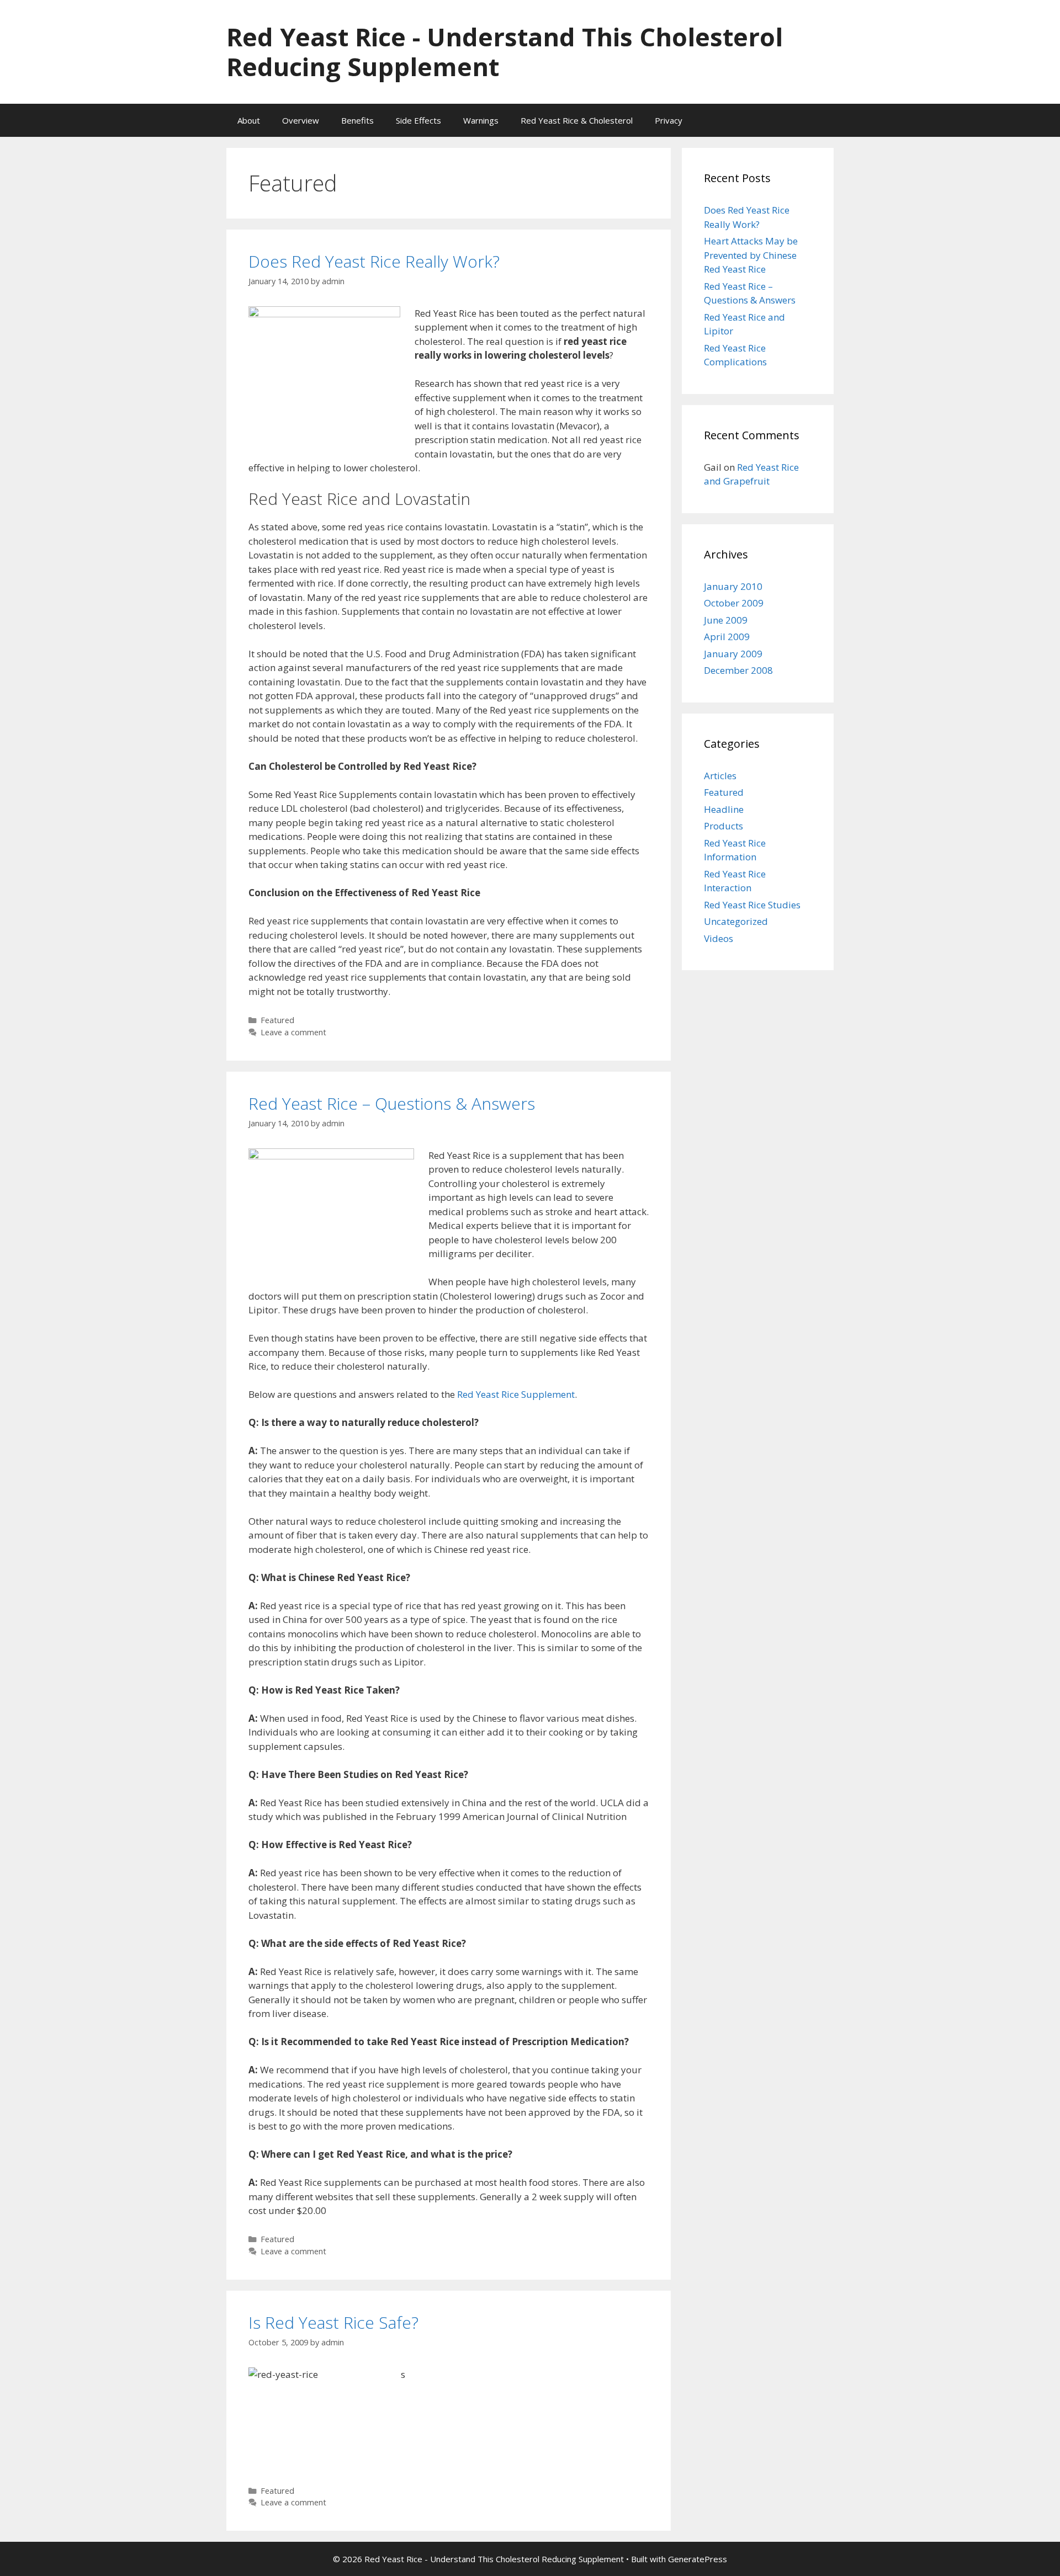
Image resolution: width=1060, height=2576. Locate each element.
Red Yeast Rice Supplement (516, 1394)
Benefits (357, 120)
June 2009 (726, 620)
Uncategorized (736, 921)
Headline (724, 809)
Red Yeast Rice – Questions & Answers (392, 1103)
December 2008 (738, 670)
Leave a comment (293, 1032)
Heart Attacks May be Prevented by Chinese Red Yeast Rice (751, 255)
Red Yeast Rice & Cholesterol (577, 120)
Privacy (669, 120)
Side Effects (418, 120)
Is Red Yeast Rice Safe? (333, 2322)
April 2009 (727, 637)
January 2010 (733, 586)
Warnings (481, 120)
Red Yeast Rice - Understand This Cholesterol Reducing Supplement (505, 52)
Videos (719, 938)
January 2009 (733, 654)
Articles (720, 776)
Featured (277, 1020)
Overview (301, 120)
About (249, 120)
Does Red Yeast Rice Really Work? (374, 261)
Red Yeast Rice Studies (752, 905)
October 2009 (734, 603)
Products (724, 826)
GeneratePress (698, 2559)
